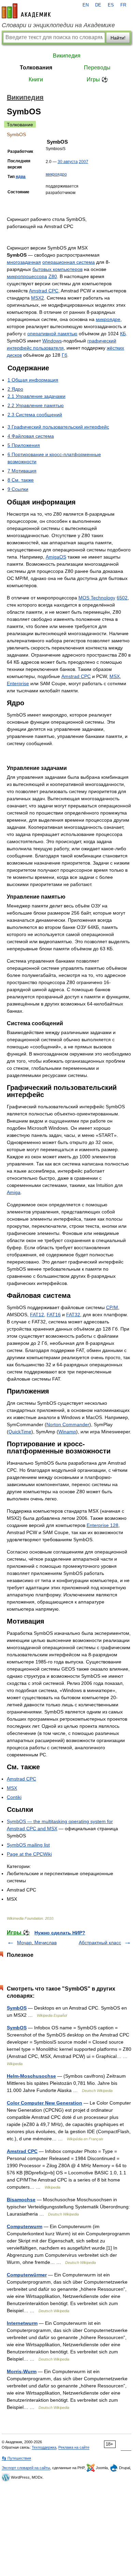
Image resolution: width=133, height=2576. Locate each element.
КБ (123, 334)
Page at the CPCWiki (29, 1854)
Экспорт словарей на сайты (26, 2468)
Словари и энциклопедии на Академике (58, 25)
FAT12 (37, 1315)
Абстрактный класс (100, 1943)
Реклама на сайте (74, 2447)
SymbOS (17, 2008)
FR (123, 5)
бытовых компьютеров (57, 269)
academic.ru (26, 11)
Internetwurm (22, 2323)
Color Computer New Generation (45, 2103)
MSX (115, 676)
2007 (84, 162)
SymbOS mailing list (28, 1845)
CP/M (112, 1307)
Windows (52, 341)
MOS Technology (97, 598)
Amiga (14, 1192)
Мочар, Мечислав (37, 1943)
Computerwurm (25, 2226)
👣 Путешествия (16, 2458)
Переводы (97, 68)
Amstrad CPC (44, 291)
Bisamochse (21, 2200)
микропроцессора (27, 276)
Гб (64, 355)
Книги (36, 79)
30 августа (68, 162)
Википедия (67, 56)
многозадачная (24, 262)
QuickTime (20, 1432)
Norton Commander (68, 1424)
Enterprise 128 (102, 1525)
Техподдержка (44, 2447)
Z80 (53, 276)
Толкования (36, 68)
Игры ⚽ (97, 79)
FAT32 (73, 1315)
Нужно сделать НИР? (60, 1933)
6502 (122, 598)
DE (98, 5)
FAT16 (54, 1315)
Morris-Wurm (22, 2371)
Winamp (67, 1432)
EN (86, 5)
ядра (21, 177)
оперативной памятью (52, 334)
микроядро (56, 174)
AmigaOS (56, 557)
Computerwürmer (27, 2275)
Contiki (14, 1797)
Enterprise (18, 683)
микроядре (108, 319)
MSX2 (38, 298)
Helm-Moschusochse (31, 2076)
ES (111, 5)
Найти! (118, 38)
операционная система (69, 262)
